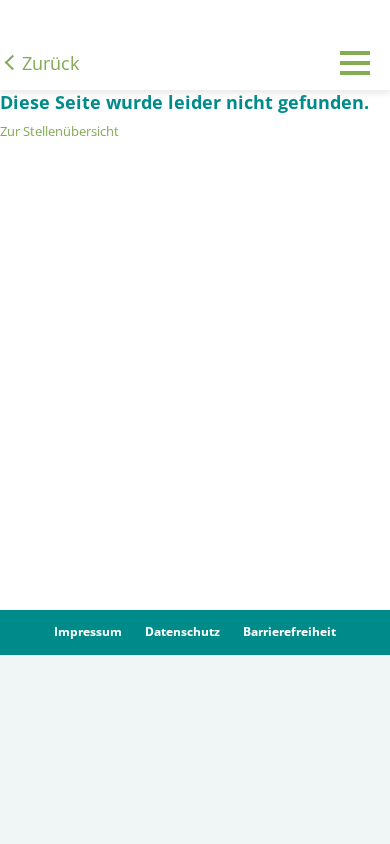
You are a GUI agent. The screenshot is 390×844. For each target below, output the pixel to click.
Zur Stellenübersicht (59, 131)
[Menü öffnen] (355, 78)
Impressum (88, 631)
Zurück (50, 63)
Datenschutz (182, 631)
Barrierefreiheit (289, 631)
